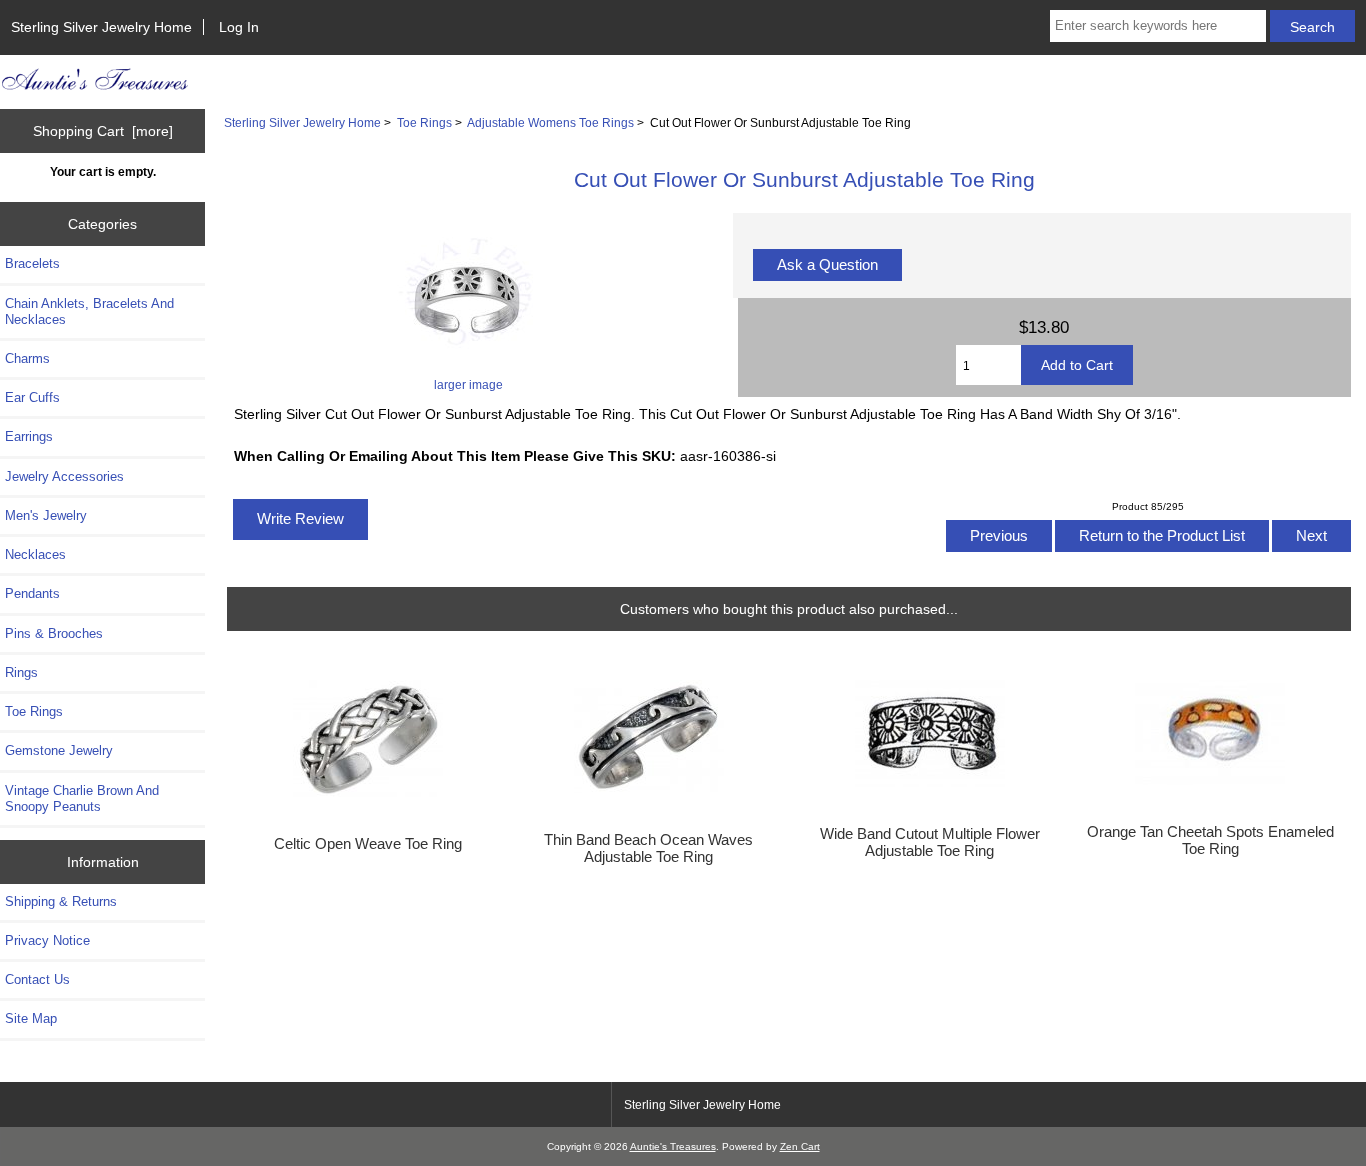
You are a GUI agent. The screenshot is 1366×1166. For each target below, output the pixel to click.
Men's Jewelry (46, 515)
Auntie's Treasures (673, 1146)
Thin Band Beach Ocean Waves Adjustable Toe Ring (648, 848)
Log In (239, 27)
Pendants (32, 593)
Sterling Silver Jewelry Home (101, 27)
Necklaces (35, 554)
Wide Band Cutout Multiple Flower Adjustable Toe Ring (930, 842)
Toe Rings (424, 122)
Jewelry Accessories (64, 476)
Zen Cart (800, 1146)
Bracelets (32, 263)
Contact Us (37, 979)
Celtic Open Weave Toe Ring (368, 844)
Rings (21, 672)
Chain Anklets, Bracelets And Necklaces (89, 311)
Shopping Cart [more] (103, 131)
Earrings (29, 436)
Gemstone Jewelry (59, 750)
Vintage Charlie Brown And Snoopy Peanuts (82, 798)
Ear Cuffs (32, 397)
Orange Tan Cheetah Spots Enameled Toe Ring (1210, 840)
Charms (27, 358)
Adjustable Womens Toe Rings (550, 122)
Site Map (31, 1018)
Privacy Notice (47, 940)
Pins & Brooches (54, 633)
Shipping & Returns (61, 901)
